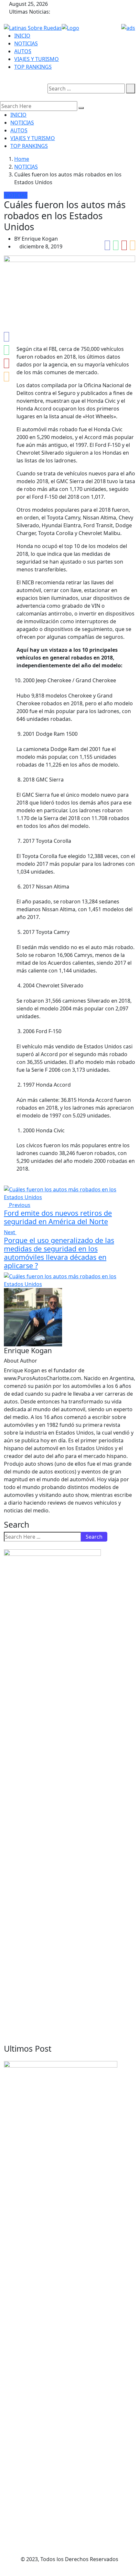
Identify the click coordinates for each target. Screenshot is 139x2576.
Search (94, 1537)
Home (22, 159)
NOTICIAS (26, 43)
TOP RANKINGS (33, 67)
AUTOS (23, 51)
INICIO (22, 36)
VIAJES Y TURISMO (37, 59)
